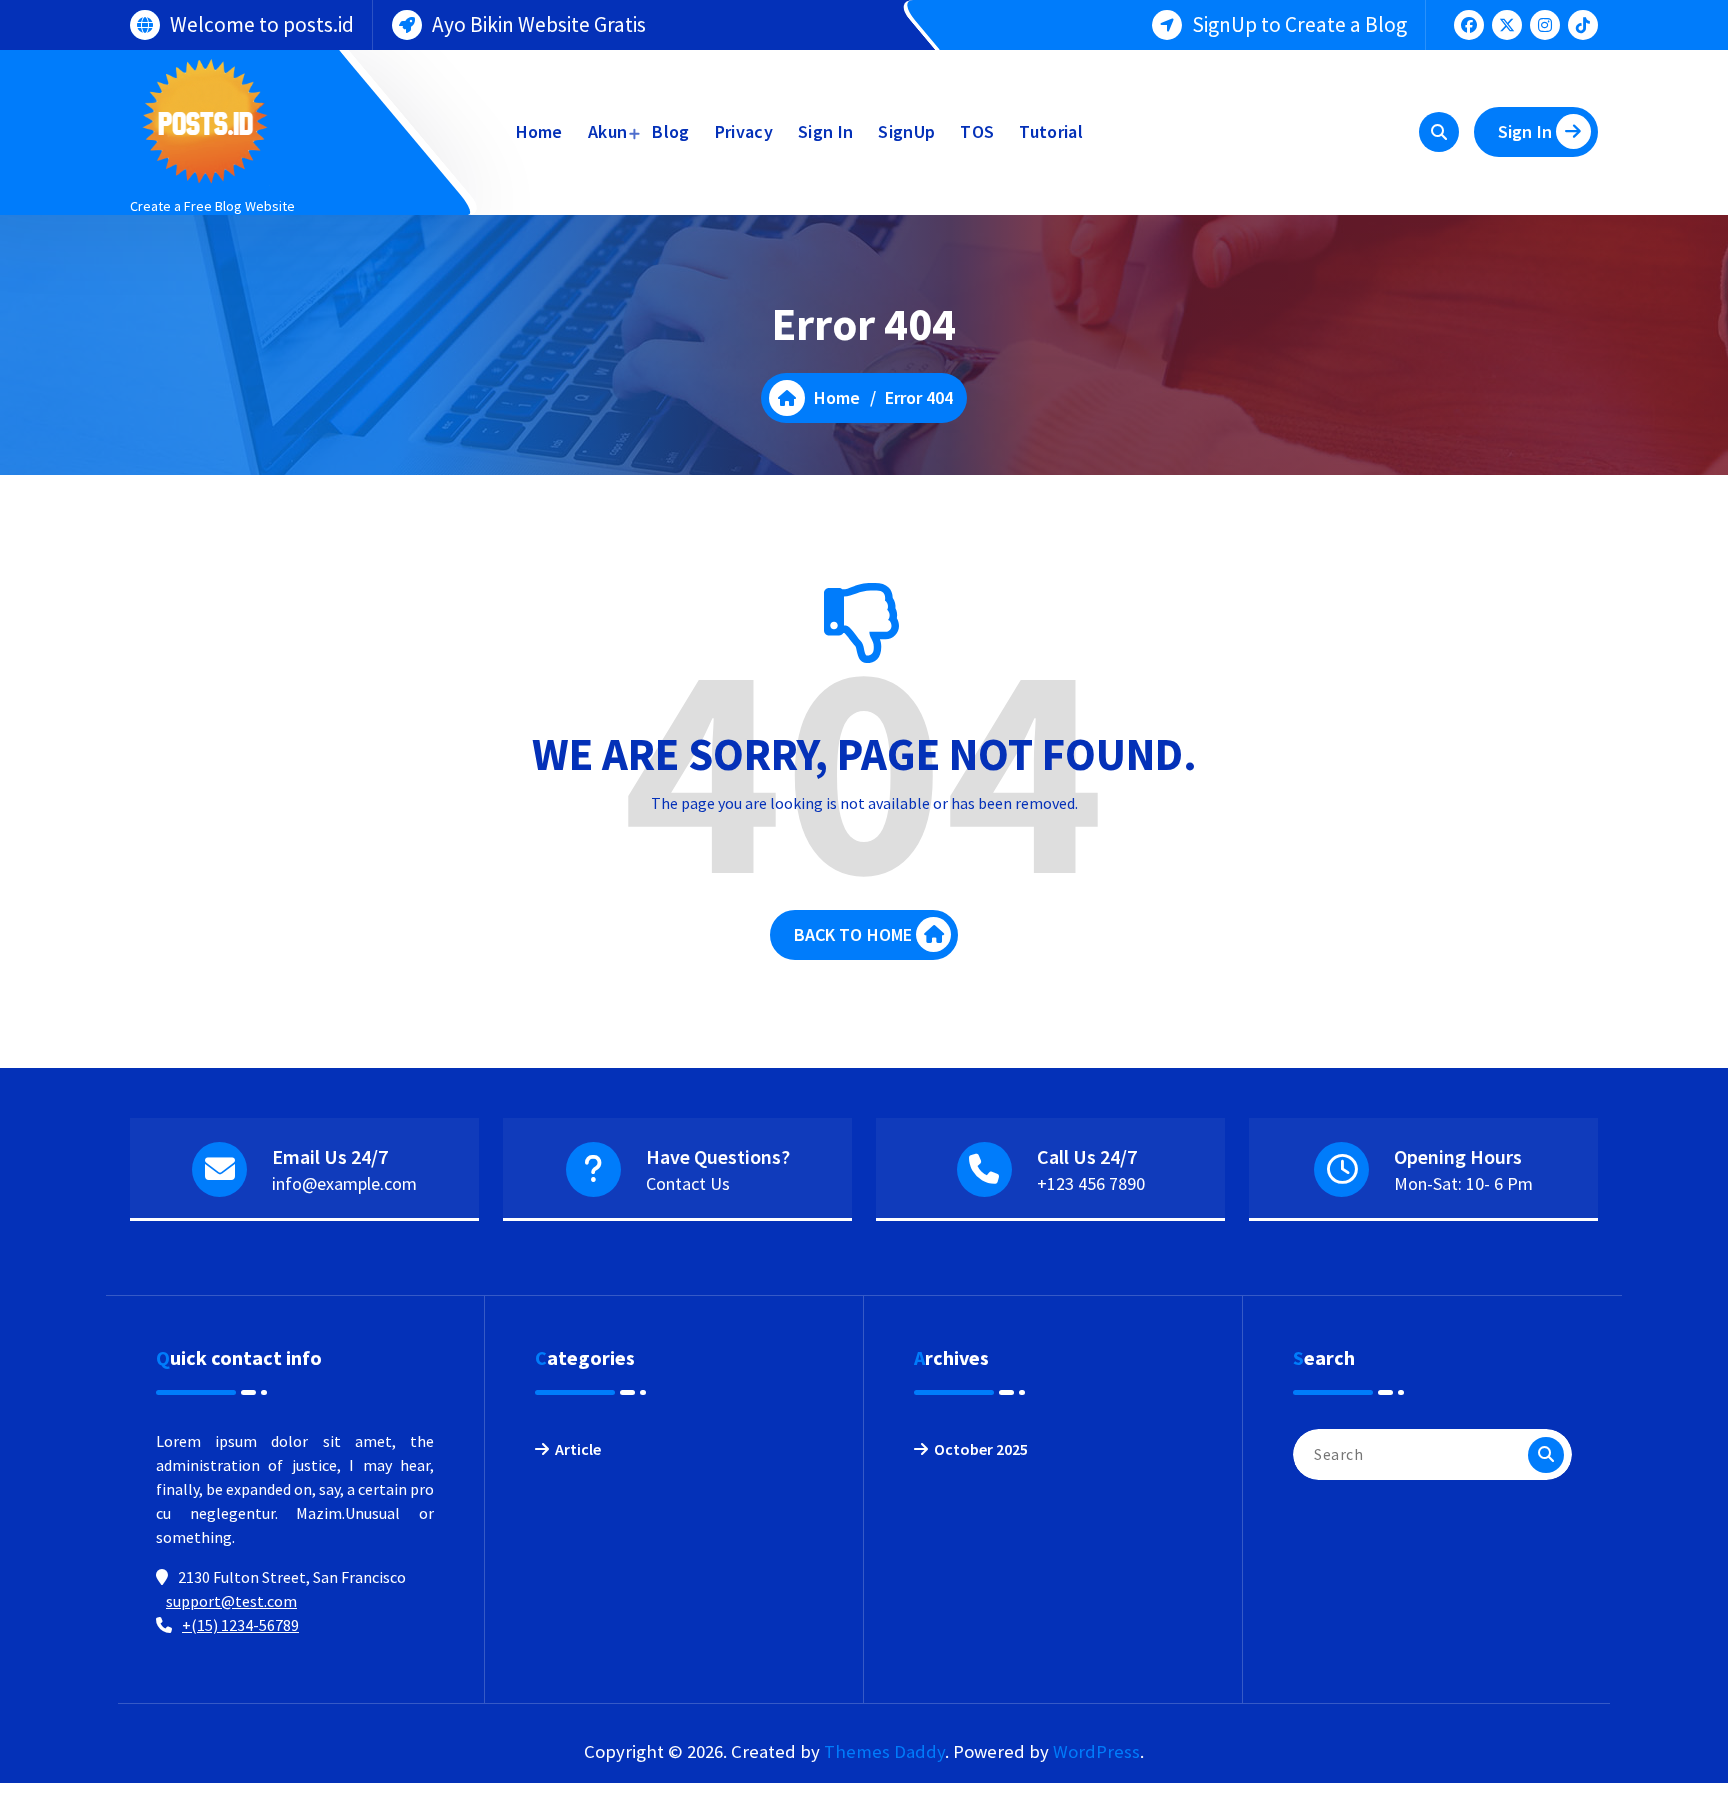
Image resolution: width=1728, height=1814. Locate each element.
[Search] (1546, 1455)
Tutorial (1050, 131)
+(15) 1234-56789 (240, 1625)
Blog (670, 131)
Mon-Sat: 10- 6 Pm (1463, 1183)
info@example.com (344, 1183)
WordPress (1096, 1751)
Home (539, 131)
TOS (977, 131)
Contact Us (688, 1183)
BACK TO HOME (853, 934)
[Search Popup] (1439, 132)
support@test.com (231, 1601)
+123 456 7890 (1091, 1183)
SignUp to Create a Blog (1299, 24)
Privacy (744, 131)
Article (578, 1449)
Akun (607, 131)
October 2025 (981, 1449)
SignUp (906, 131)
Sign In (825, 131)
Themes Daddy (884, 1751)
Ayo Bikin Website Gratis (539, 24)
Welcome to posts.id (262, 24)
